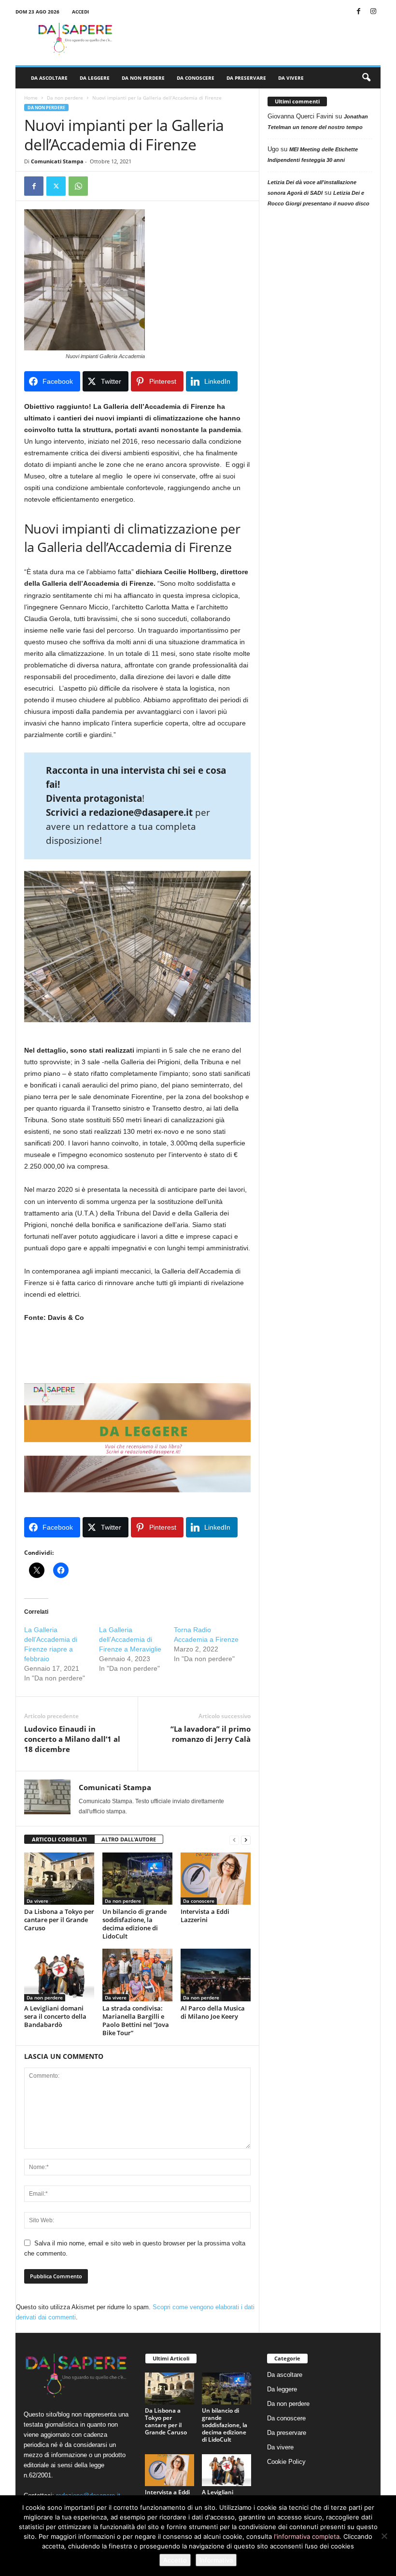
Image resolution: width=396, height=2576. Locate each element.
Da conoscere (196, 78)
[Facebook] (358, 12)
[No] (384, 2536)
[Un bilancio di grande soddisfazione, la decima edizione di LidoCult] (137, 1879)
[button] (366, 78)
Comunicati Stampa (57, 161)
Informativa (216, 2560)
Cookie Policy (286, 2462)
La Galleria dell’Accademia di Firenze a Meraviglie (130, 1639)
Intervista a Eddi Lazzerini (205, 1916)
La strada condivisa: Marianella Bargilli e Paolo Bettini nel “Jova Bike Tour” (136, 2020)
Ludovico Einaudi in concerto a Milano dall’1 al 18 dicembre (72, 1739)
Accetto (175, 2560)
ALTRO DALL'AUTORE (129, 1839)
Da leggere (95, 78)
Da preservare (246, 78)
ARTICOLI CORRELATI (59, 1839)
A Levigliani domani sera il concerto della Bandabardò (55, 2016)
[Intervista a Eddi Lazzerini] (216, 1879)
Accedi (80, 12)
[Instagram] (373, 12)
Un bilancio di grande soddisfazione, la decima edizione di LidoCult (134, 1924)
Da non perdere (143, 78)
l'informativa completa (307, 2536)
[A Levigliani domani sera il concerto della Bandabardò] (59, 1975)
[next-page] (246, 1840)
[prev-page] (234, 1840)
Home (31, 98)
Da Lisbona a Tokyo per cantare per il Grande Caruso (59, 1920)
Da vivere (291, 78)
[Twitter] (56, 186)
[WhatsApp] (78, 186)
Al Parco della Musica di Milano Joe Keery (213, 2012)
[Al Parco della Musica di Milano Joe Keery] (216, 1975)
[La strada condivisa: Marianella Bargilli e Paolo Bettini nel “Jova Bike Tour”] (137, 1975)
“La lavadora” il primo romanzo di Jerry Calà (211, 1734)
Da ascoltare (49, 78)
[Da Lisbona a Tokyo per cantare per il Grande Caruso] (59, 1879)
